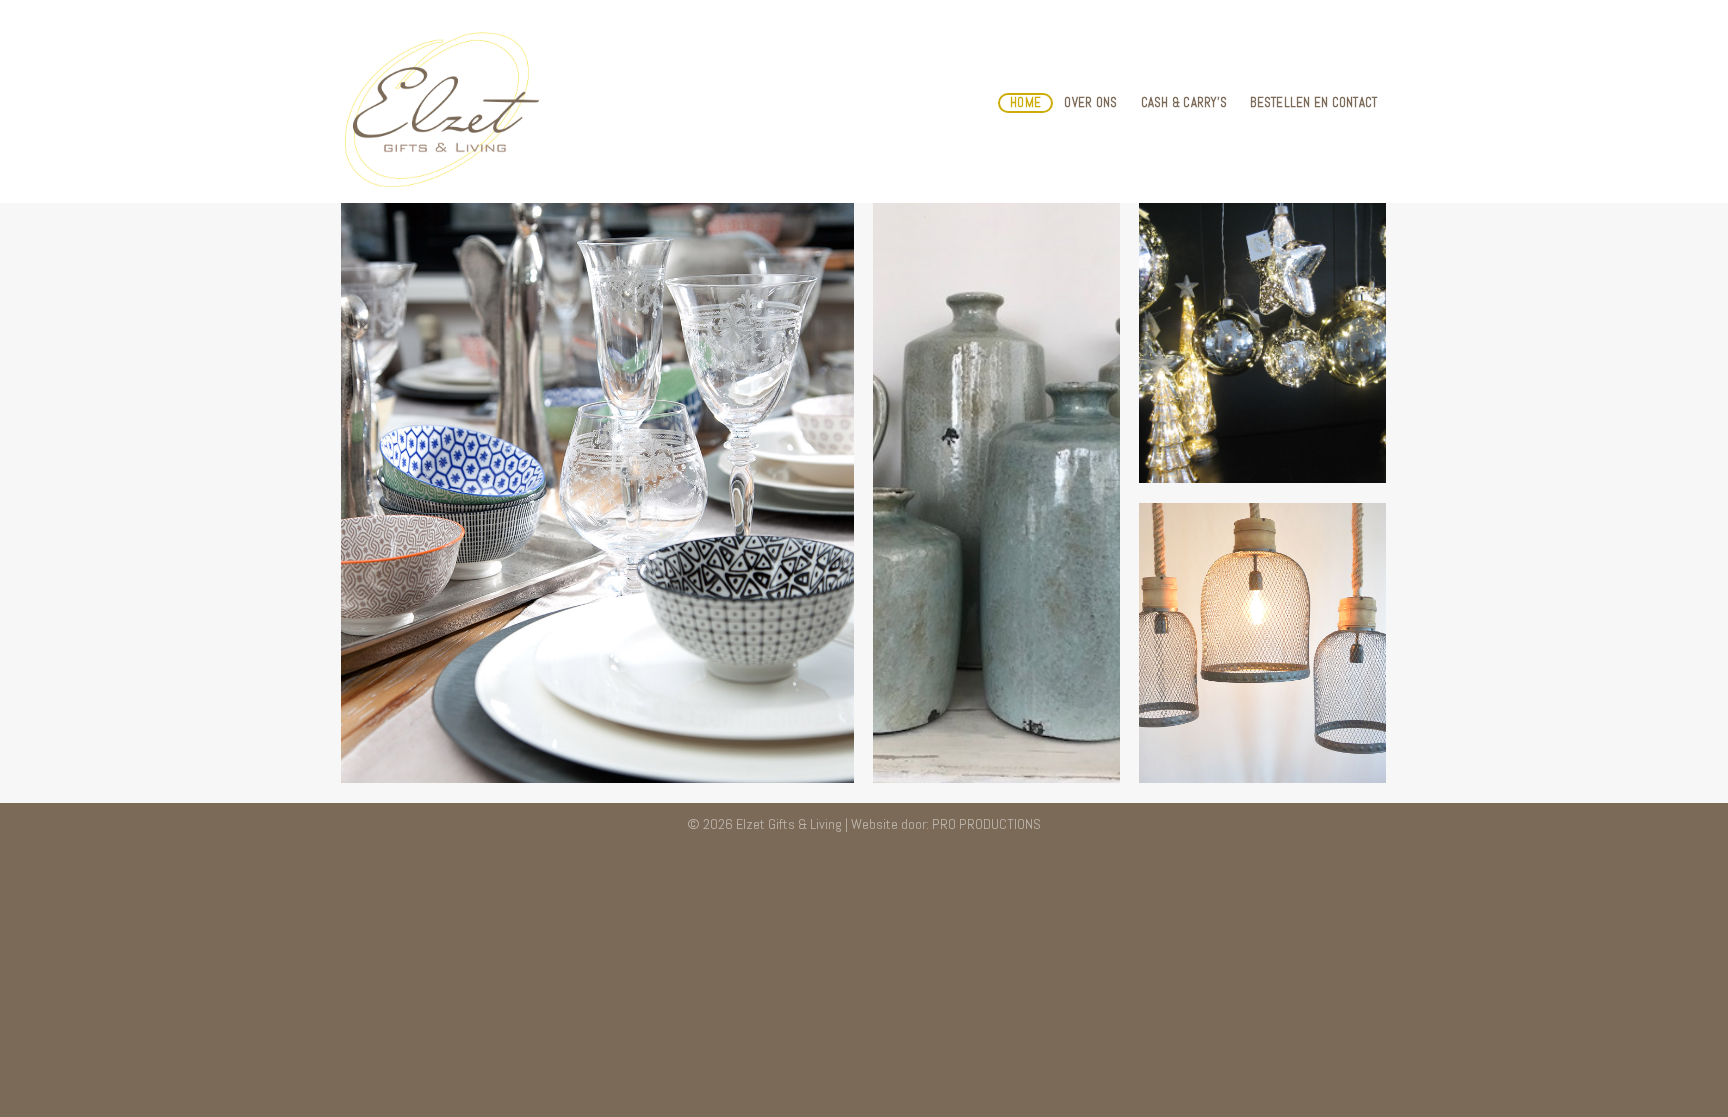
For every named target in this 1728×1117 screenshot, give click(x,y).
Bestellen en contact (1313, 102)
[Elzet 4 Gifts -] (439, 102)
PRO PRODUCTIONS (986, 824)
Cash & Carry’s (1184, 102)
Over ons (1090, 102)
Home (1025, 102)
